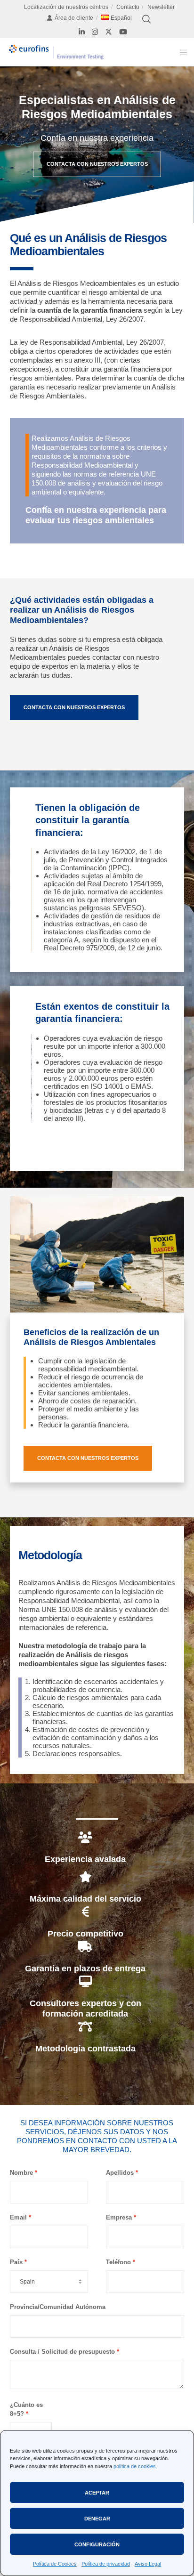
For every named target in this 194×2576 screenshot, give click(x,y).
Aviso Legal (148, 2564)
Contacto (128, 7)
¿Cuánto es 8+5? (26, 2409)
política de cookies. (135, 2466)
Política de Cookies (55, 2564)
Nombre (21, 2173)
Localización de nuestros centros (66, 7)
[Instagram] (95, 32)
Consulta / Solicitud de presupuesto (62, 2352)
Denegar (97, 2519)
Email (18, 2217)
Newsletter (161, 7)
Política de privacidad (106, 2564)
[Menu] (181, 52)
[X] (109, 32)
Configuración (97, 2544)
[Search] (146, 19)
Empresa (119, 2217)
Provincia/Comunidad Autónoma (58, 2307)
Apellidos (120, 2173)
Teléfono (118, 2262)
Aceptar (97, 2493)
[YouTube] (123, 32)
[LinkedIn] (82, 32)
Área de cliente (74, 18)
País (16, 2262)
